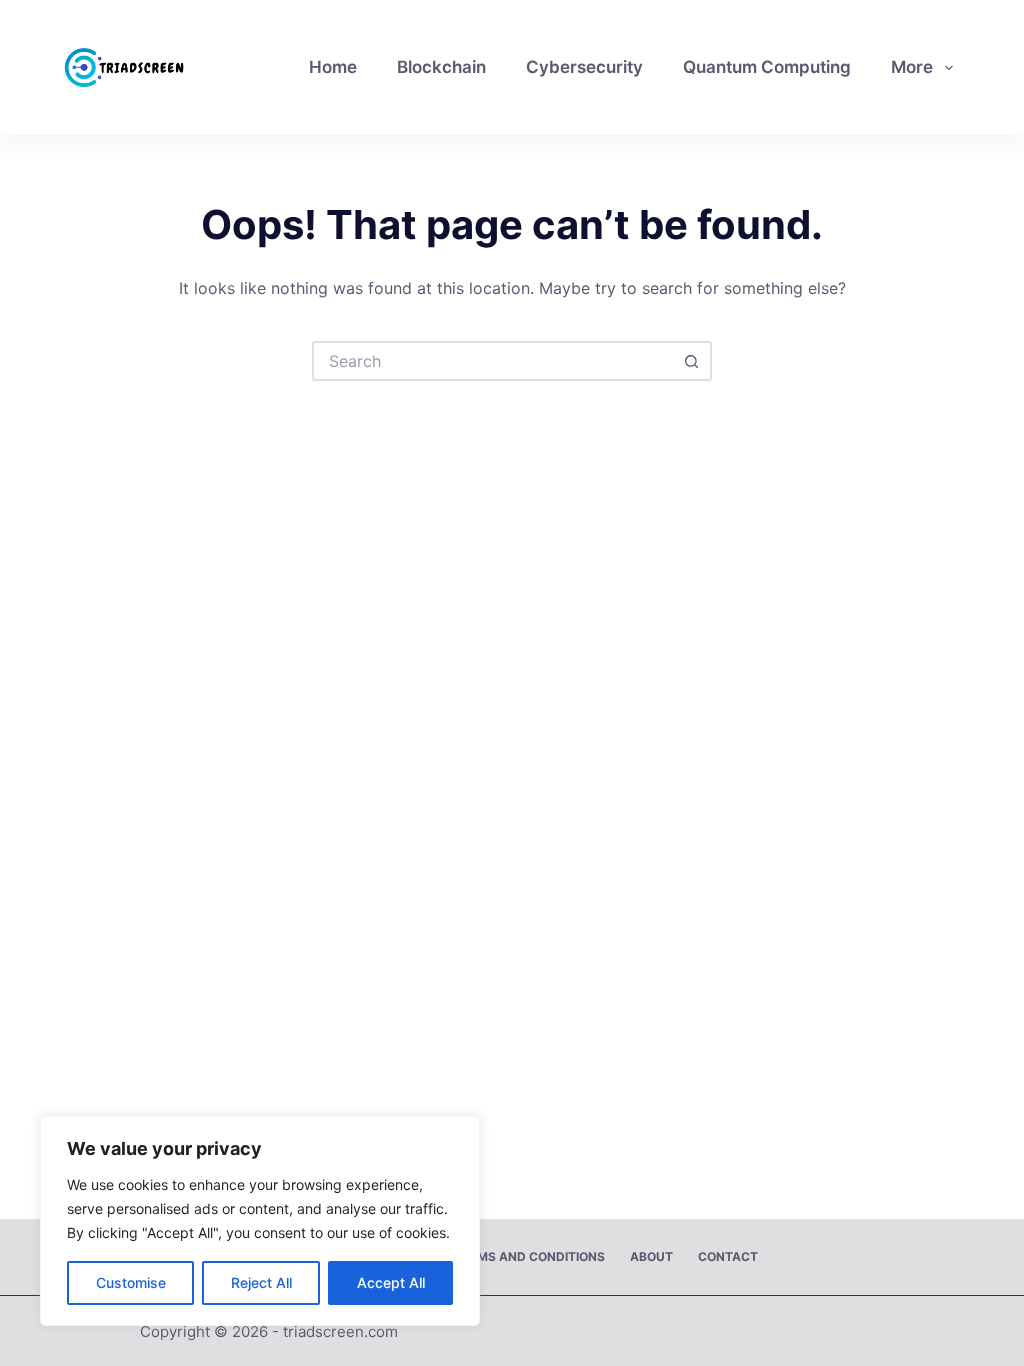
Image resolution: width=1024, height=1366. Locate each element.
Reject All (261, 1282)
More (912, 67)
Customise (131, 1282)
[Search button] (692, 361)
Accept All (391, 1282)
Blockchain (441, 67)
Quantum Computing (767, 67)
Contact (728, 1256)
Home (333, 67)
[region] (260, 1221)
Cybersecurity (584, 67)
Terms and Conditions (529, 1256)
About (651, 1256)
